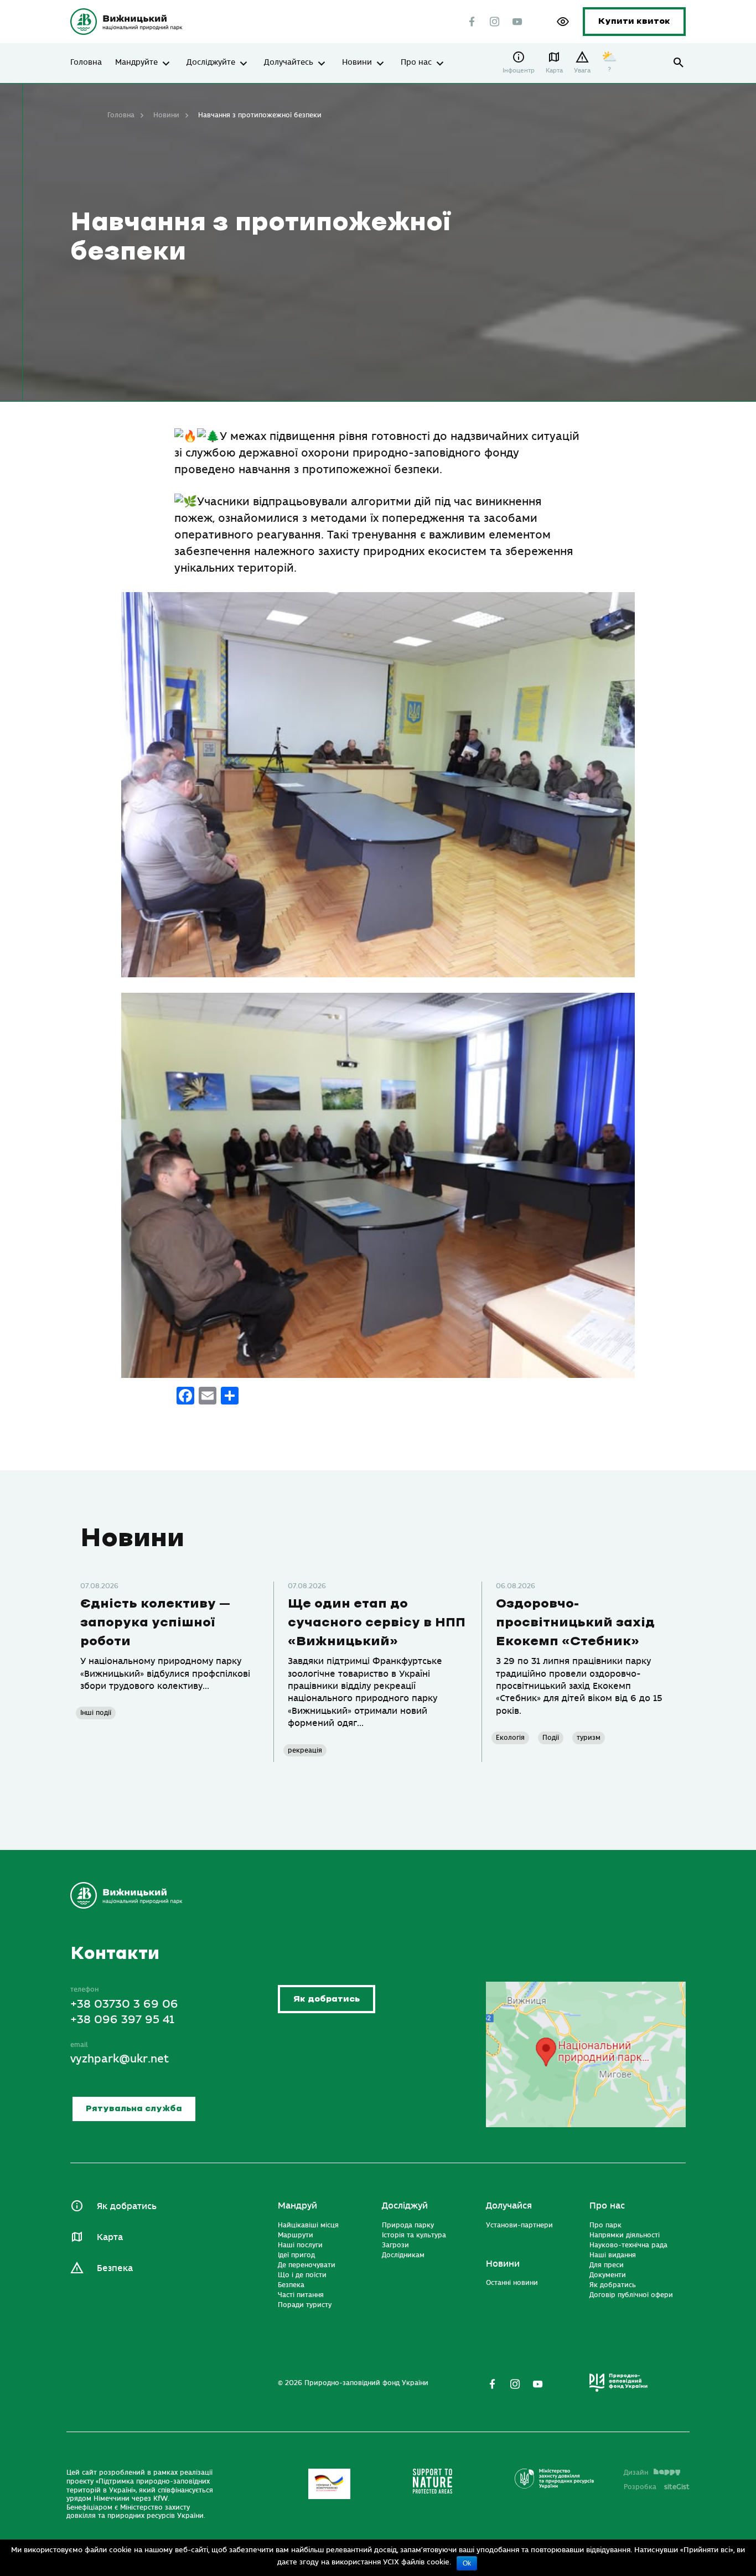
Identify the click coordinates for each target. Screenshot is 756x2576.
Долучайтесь (289, 63)
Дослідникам (403, 2255)
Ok (467, 2563)
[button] (563, 22)
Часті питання (301, 2295)
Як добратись (327, 1999)
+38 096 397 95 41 (122, 2020)
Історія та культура (414, 2235)
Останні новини (512, 2283)
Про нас (416, 63)
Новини (357, 63)
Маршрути (296, 2235)
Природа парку (408, 2225)
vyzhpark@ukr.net (120, 2059)
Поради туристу (305, 2305)
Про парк (605, 2225)
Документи (608, 2275)
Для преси (607, 2265)
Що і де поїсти (302, 2275)
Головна (86, 63)
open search (679, 63)
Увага (582, 71)
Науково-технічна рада (628, 2245)
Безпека (115, 2268)
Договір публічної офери (631, 2295)
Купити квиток (634, 21)
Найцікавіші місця (308, 2225)
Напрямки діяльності (625, 2235)
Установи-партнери (519, 2225)
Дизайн (636, 2473)
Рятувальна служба (134, 2109)
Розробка (657, 2487)
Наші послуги (300, 2245)
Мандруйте (136, 63)
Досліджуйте (211, 63)
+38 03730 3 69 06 (124, 2004)
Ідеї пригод (296, 2255)
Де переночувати (307, 2265)
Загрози (395, 2245)
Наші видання (613, 2255)
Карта (554, 71)
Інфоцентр (519, 71)
